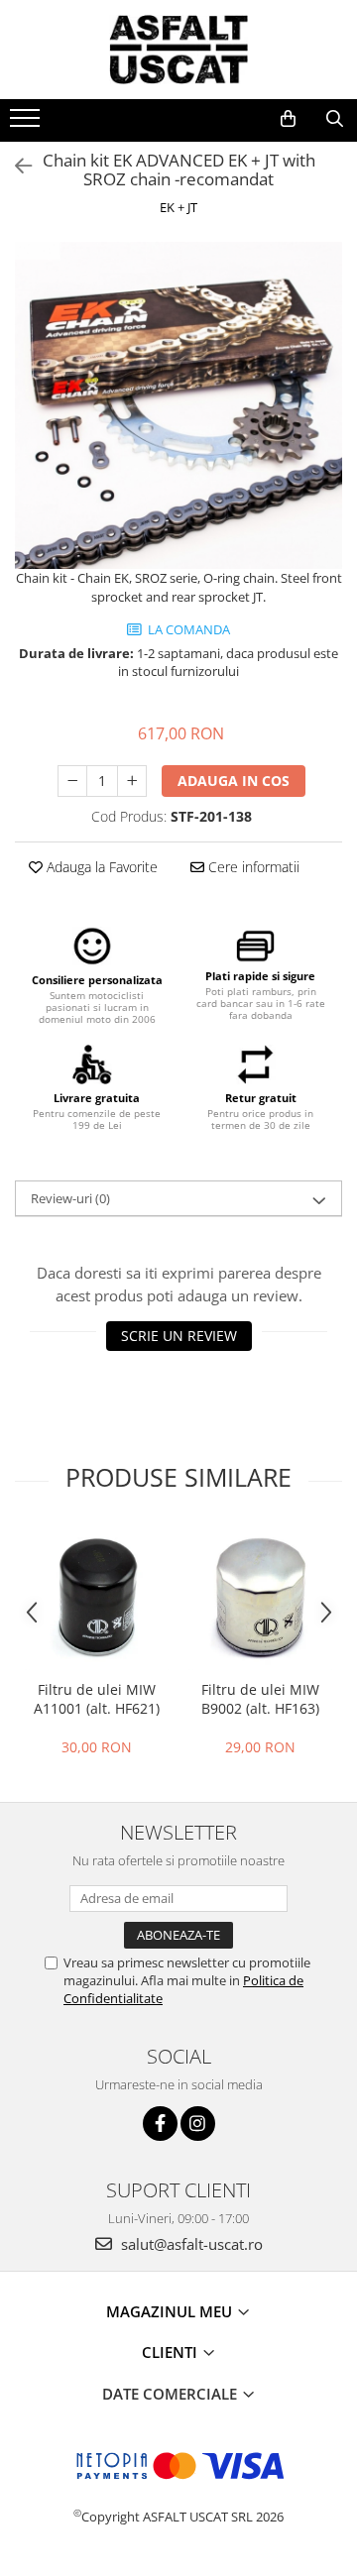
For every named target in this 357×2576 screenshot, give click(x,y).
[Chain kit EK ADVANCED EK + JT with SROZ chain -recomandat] (178, 405)
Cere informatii (252, 867)
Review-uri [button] (70, 1198)
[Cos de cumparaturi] (288, 119)
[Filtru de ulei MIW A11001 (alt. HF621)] (97, 1598)
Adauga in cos (234, 781)
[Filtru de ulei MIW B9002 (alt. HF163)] (260, 1598)
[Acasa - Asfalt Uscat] (178, 50)
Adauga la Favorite (100, 867)
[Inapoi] (15, 166)
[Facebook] (160, 2124)
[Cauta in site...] (335, 119)
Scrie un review (179, 1336)
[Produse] (27, 124)
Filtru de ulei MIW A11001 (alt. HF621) (97, 1699)
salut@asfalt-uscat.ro (190, 2244)
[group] (178, 405)
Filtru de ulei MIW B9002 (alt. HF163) (260, 1699)
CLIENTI (172, 2352)
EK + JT (178, 207)
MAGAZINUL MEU (171, 2311)
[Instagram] (198, 2124)
